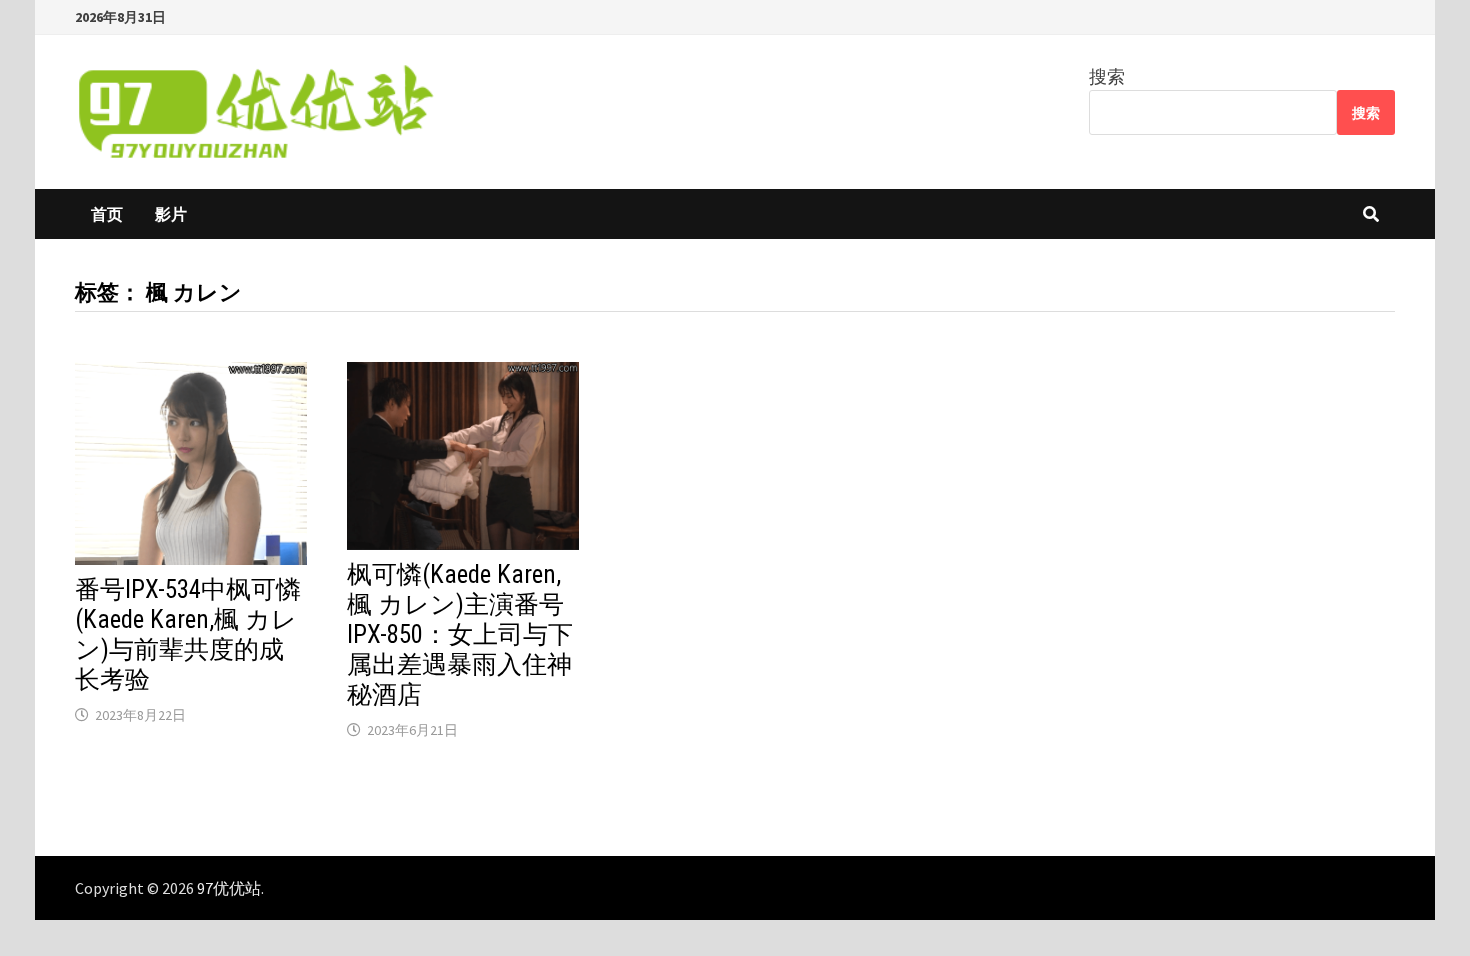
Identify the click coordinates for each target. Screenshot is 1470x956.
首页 (107, 214)
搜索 (1107, 76)
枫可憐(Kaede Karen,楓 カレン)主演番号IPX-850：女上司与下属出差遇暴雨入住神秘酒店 (460, 634)
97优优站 (229, 888)
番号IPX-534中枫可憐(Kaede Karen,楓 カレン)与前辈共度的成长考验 (188, 634)
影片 (171, 214)
